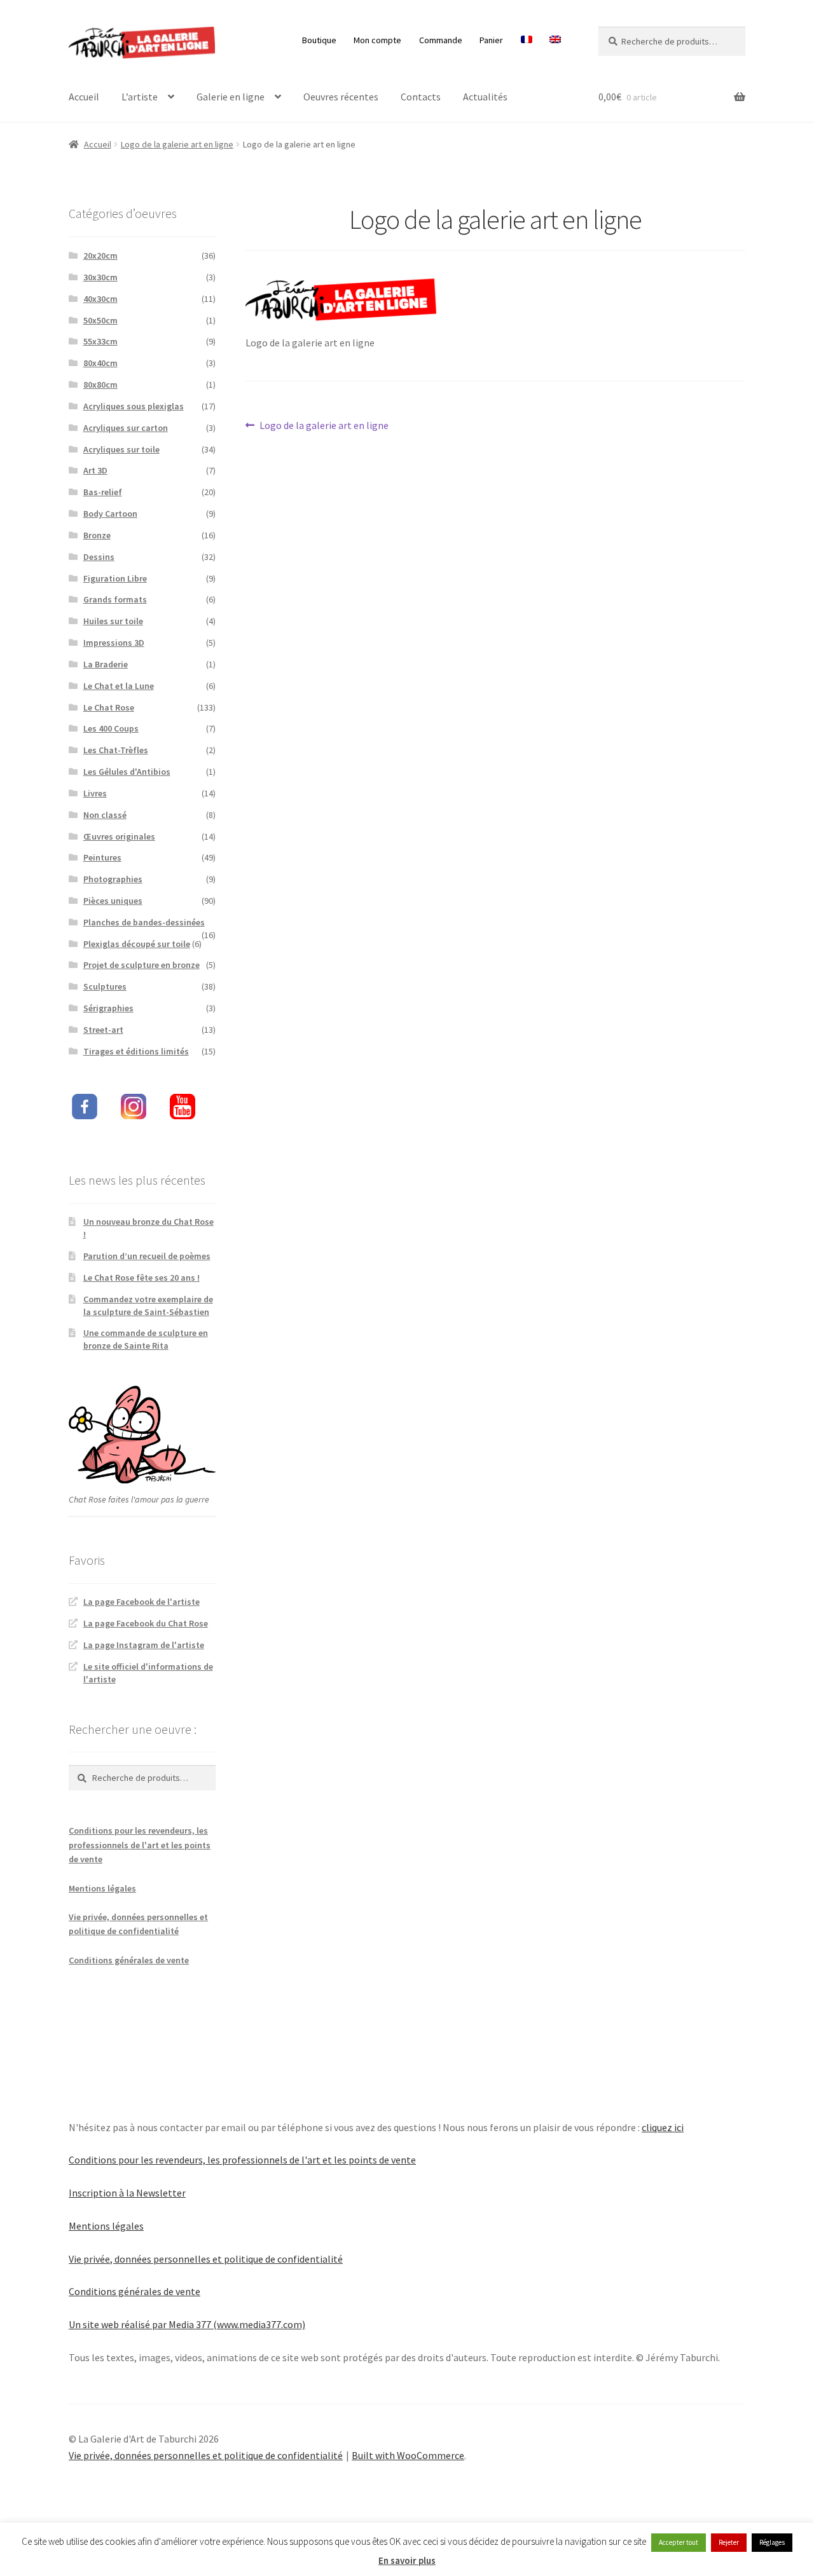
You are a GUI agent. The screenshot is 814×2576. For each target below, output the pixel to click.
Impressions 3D (114, 643)
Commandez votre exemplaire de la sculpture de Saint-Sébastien (148, 1305)
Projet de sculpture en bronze (141, 965)
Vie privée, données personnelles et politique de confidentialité (206, 2259)
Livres (95, 793)
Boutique (319, 40)
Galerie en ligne (231, 97)
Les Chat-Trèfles (116, 750)
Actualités (485, 97)
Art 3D (95, 470)
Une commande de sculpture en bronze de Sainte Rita (146, 1339)
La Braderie (106, 664)
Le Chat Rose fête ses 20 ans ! (141, 1278)
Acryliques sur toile (121, 449)
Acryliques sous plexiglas (134, 406)
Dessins (99, 557)
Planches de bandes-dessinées (144, 922)
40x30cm (100, 299)
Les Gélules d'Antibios (127, 772)
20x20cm (100, 256)
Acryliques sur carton (126, 428)
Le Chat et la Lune (119, 686)
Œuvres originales (119, 836)
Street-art (103, 1030)
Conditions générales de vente (129, 1960)
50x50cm (100, 320)
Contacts (421, 97)
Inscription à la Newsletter (127, 2193)
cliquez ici (663, 2127)
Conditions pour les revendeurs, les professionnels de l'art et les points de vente (140, 1845)
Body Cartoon (110, 514)
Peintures (102, 857)
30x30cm (100, 277)
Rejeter (729, 2542)
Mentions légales (102, 1888)
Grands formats (115, 599)
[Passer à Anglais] (555, 40)
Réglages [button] (772, 2542)
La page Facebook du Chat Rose (146, 1623)
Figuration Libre (115, 578)
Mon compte (377, 40)
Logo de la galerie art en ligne (177, 144)
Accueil (84, 97)
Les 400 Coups (111, 728)
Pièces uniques (113, 901)
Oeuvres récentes (341, 97)
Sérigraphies (108, 1008)
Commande (441, 40)
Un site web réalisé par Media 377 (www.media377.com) (187, 2324)
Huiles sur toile (113, 621)
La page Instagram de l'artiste (144, 1645)
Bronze (97, 535)
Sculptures (105, 986)
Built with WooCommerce (408, 2455)
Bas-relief (103, 492)
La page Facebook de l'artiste (141, 1602)
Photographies (113, 879)
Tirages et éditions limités (136, 1051)
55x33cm (100, 341)
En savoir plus (407, 2560)
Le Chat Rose (109, 707)
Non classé (105, 815)
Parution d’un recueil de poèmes (147, 1256)
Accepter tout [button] (679, 2542)
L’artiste (140, 97)
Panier (491, 40)
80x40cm (100, 363)
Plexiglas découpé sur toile (137, 944)
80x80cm (100, 385)
